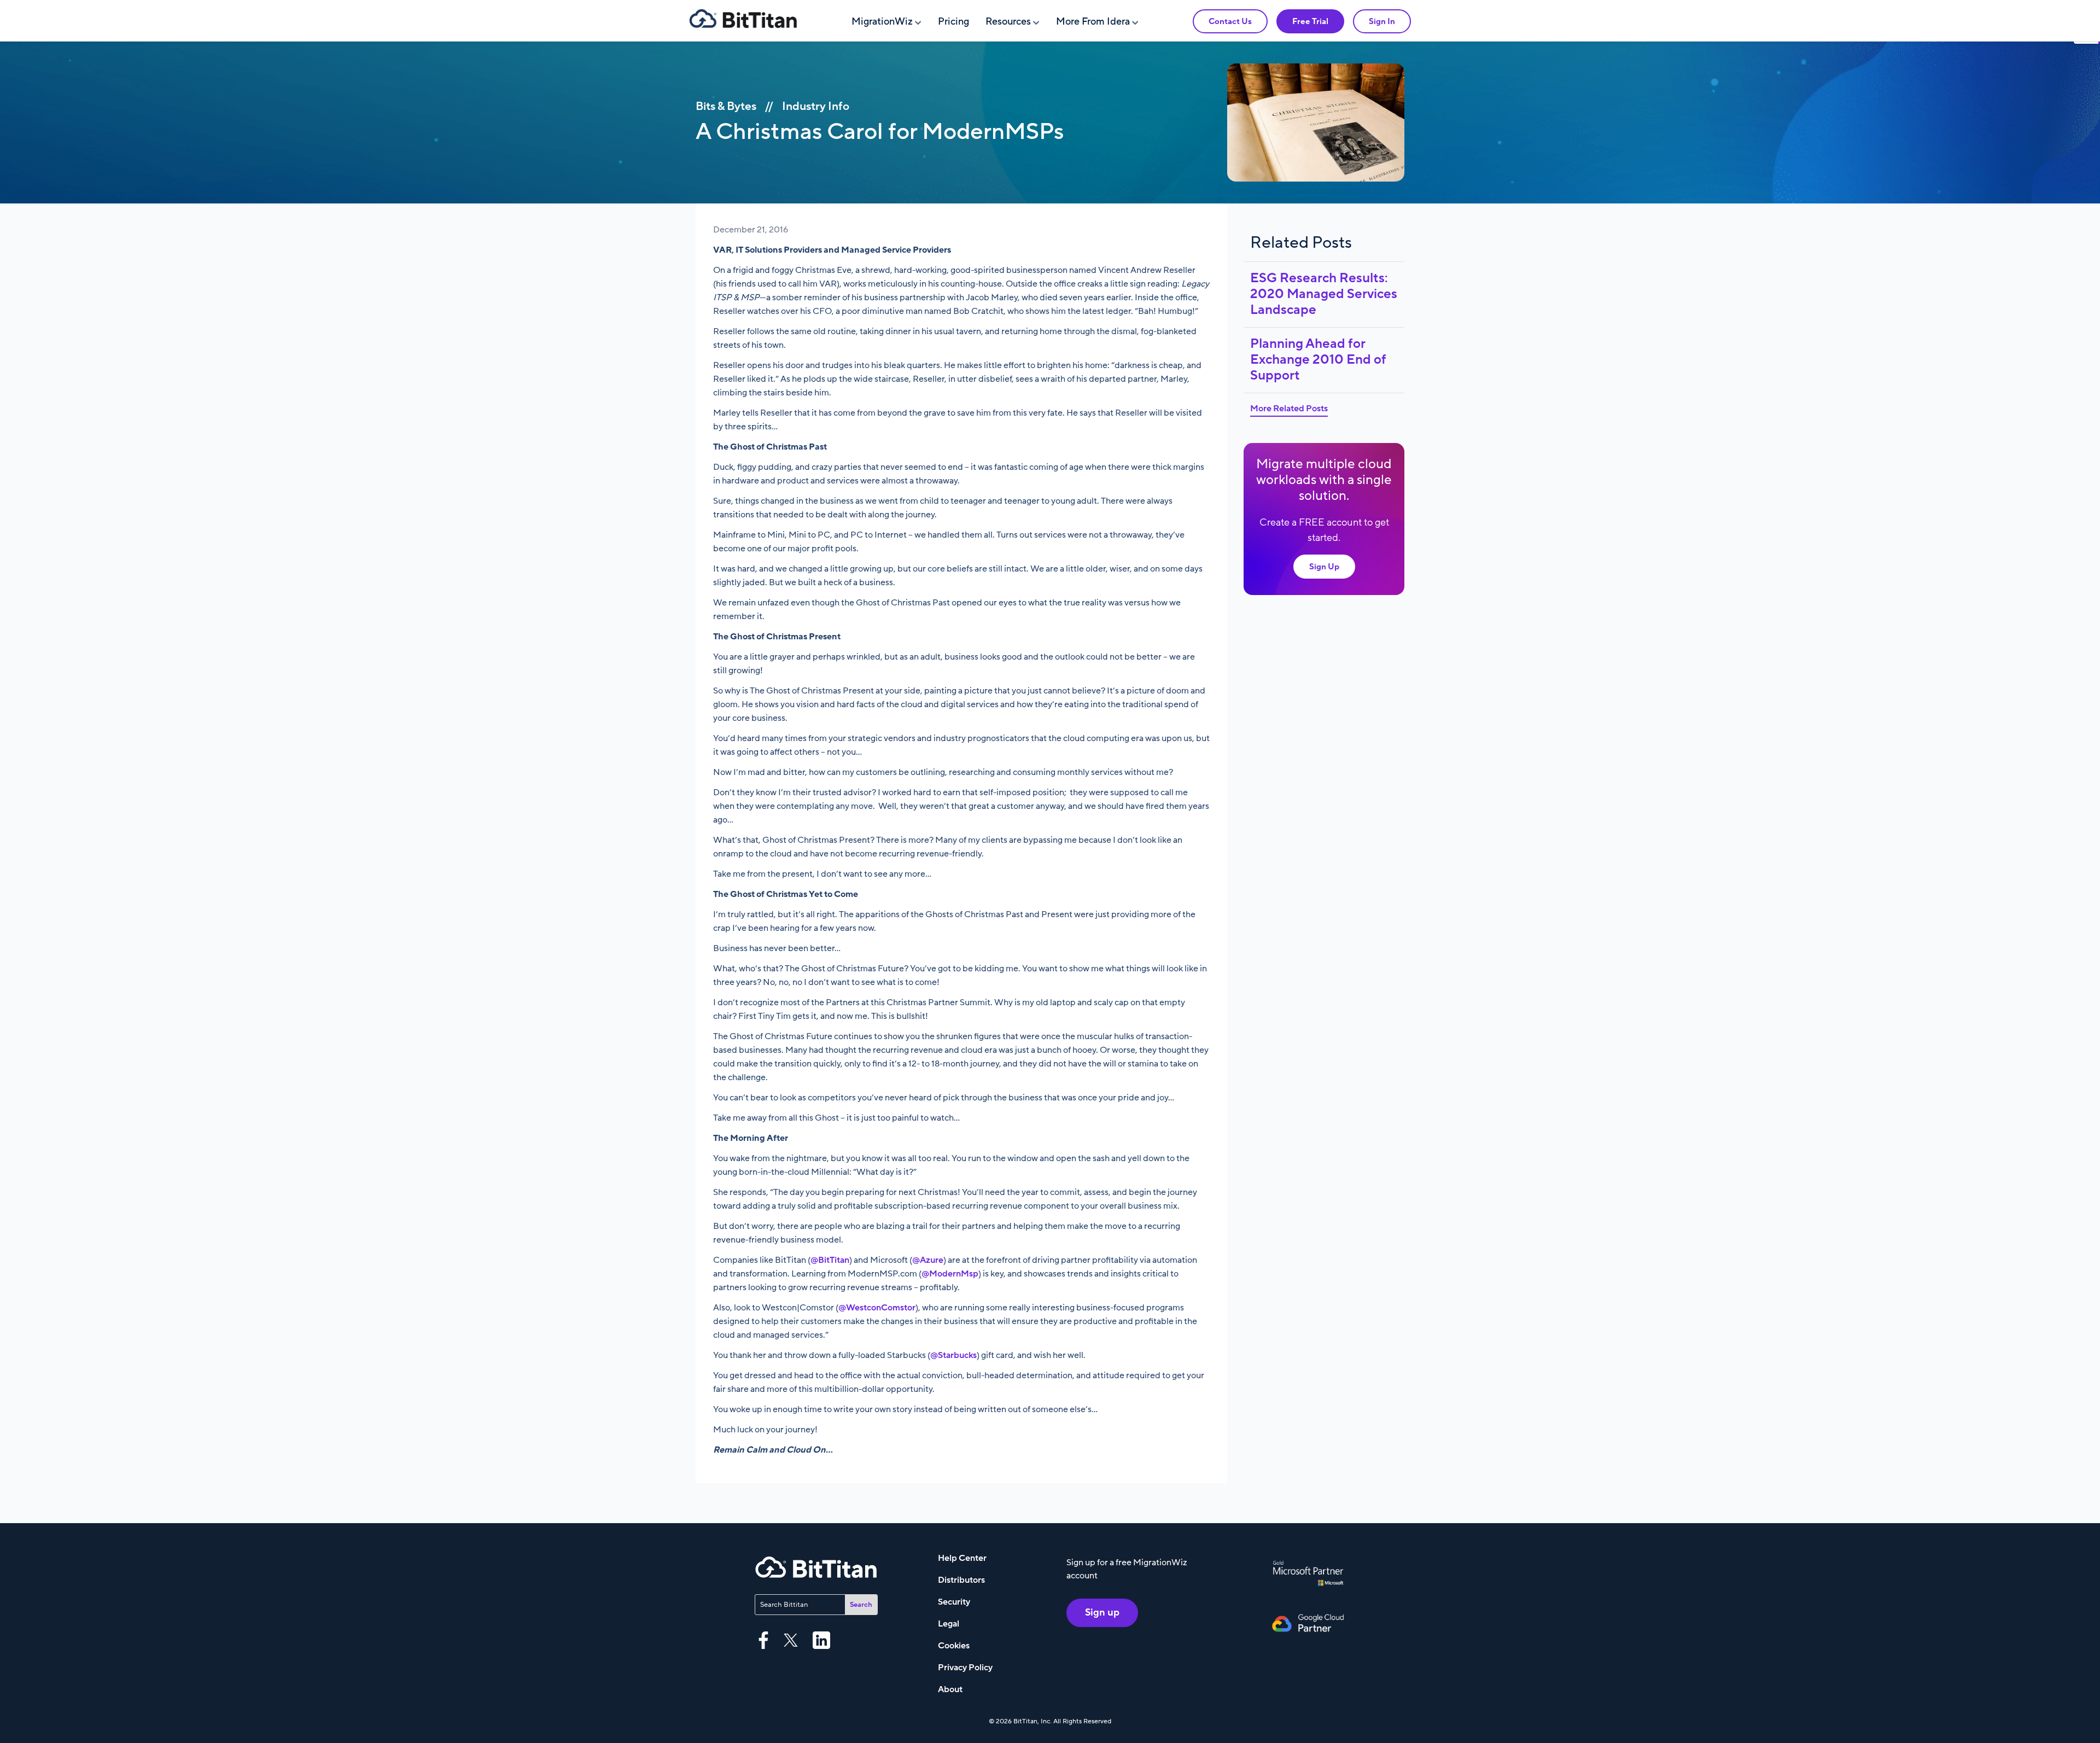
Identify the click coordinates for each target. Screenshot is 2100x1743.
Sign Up (1324, 567)
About (950, 1689)
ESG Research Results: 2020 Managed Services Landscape (1324, 294)
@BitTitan (830, 1260)
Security (954, 1602)
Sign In (1382, 21)
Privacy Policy (965, 1668)
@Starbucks (953, 1355)
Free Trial (1310, 21)
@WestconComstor (877, 1308)
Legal (949, 1624)
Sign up (1102, 1613)
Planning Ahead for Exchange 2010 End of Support (1318, 360)
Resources (1008, 22)
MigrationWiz (882, 22)
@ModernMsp (950, 1274)
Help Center (962, 1558)
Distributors (961, 1580)
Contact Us (1230, 21)
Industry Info (816, 106)
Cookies (954, 1646)
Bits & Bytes (726, 106)
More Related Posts (1289, 409)
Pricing (953, 22)
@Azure (928, 1260)
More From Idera (1093, 22)
